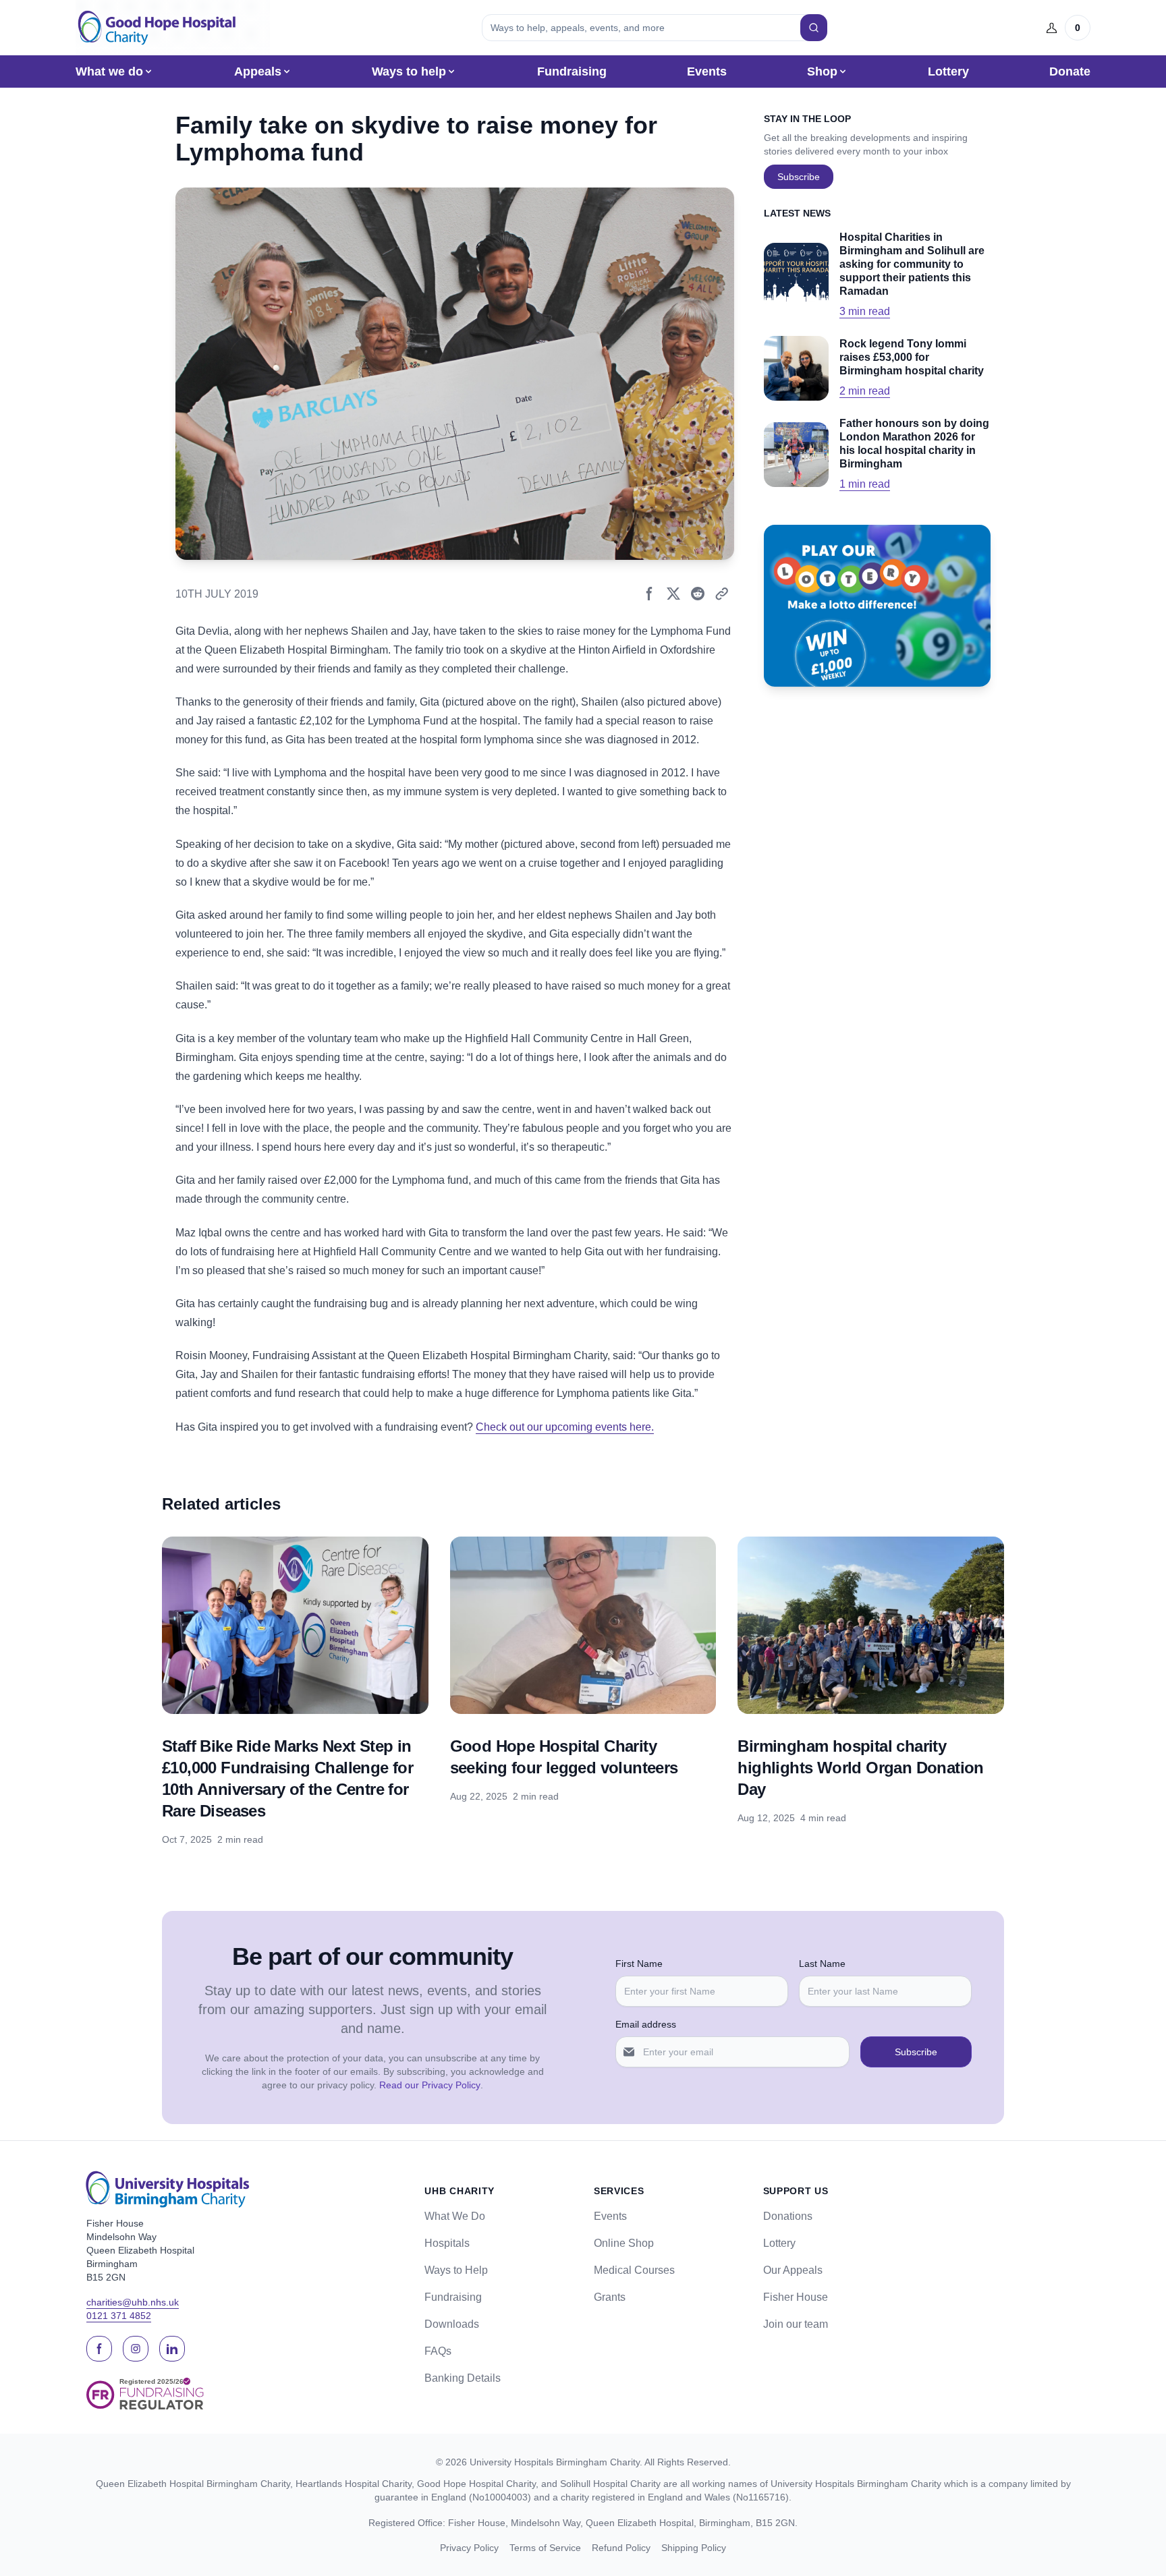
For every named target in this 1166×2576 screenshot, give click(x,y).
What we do (109, 71)
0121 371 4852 (119, 2316)
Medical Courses (634, 2270)
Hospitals (447, 2243)
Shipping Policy (694, 2548)
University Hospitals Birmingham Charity (555, 2462)
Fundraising (572, 71)
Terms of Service (545, 2548)
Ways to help (409, 71)
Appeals (258, 71)
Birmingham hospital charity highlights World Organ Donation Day (860, 1768)
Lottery (948, 71)
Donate (1070, 71)
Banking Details (463, 2378)
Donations (788, 2216)
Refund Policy (621, 2548)
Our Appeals (793, 2270)
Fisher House (796, 2297)
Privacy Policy (469, 2548)
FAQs (438, 2351)
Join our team (796, 2324)
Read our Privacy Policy (430, 2085)
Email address (646, 2024)
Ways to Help (456, 2270)
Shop (822, 71)
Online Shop (624, 2243)
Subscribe (799, 177)
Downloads (452, 2324)
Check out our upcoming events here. (565, 1427)
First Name (639, 1964)
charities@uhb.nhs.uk (133, 2302)
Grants (610, 2297)
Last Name (822, 1964)
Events (707, 71)
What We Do (455, 2216)
